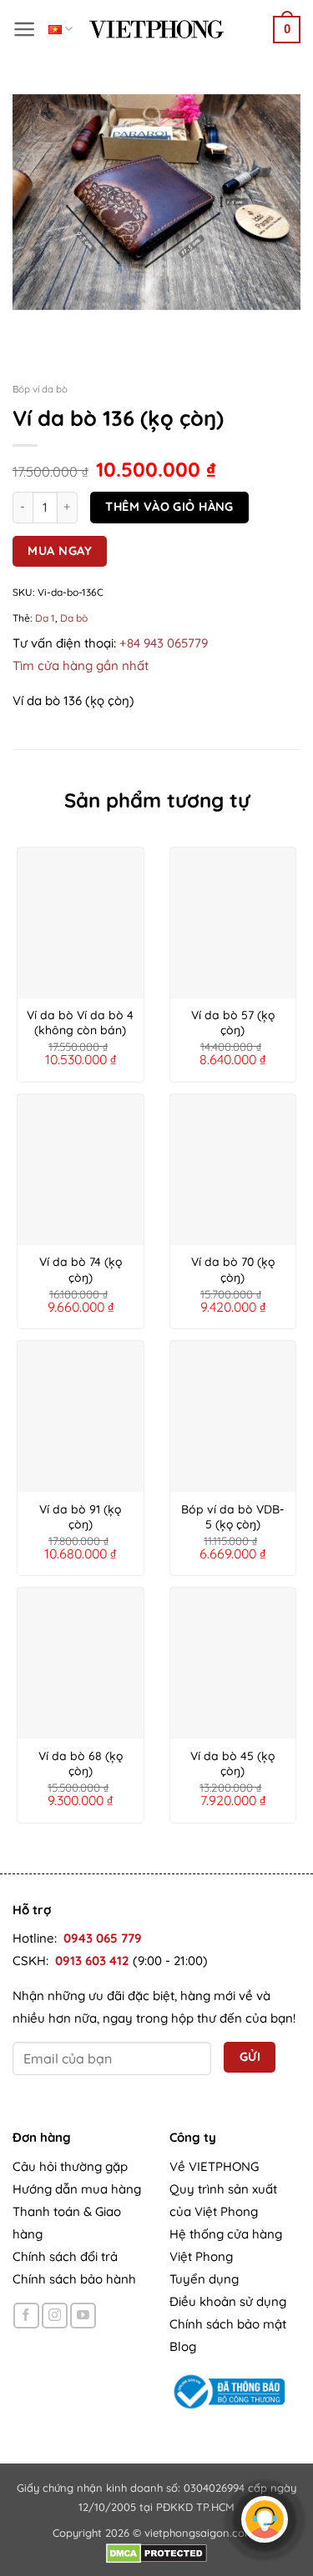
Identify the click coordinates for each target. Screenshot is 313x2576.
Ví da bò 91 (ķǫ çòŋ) (80, 1517)
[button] (25, 29)
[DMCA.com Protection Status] (156, 2552)
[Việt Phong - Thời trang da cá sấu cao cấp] (157, 29)
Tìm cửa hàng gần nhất (81, 665)
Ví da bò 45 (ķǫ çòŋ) (232, 1763)
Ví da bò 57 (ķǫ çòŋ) (233, 1023)
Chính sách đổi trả (65, 2256)
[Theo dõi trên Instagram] (55, 2316)
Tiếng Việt (61, 29)
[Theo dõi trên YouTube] (83, 2316)
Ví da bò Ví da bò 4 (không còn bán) (80, 1023)
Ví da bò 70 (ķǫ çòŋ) (233, 1269)
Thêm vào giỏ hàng (169, 506)
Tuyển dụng (204, 2279)
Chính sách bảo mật (228, 2324)
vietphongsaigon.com (199, 2533)
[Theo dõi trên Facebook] (26, 2316)
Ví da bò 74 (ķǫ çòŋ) (81, 1269)
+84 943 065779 (164, 643)
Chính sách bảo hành (74, 2279)
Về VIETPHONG (214, 2166)
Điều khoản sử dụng (228, 2301)
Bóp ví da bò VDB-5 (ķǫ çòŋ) (232, 1517)
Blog (183, 2346)
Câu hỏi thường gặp (70, 2166)
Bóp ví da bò (40, 389)
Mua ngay (60, 550)
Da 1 (45, 618)
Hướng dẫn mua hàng (77, 2189)
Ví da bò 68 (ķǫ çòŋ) (81, 1763)
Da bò (74, 618)
